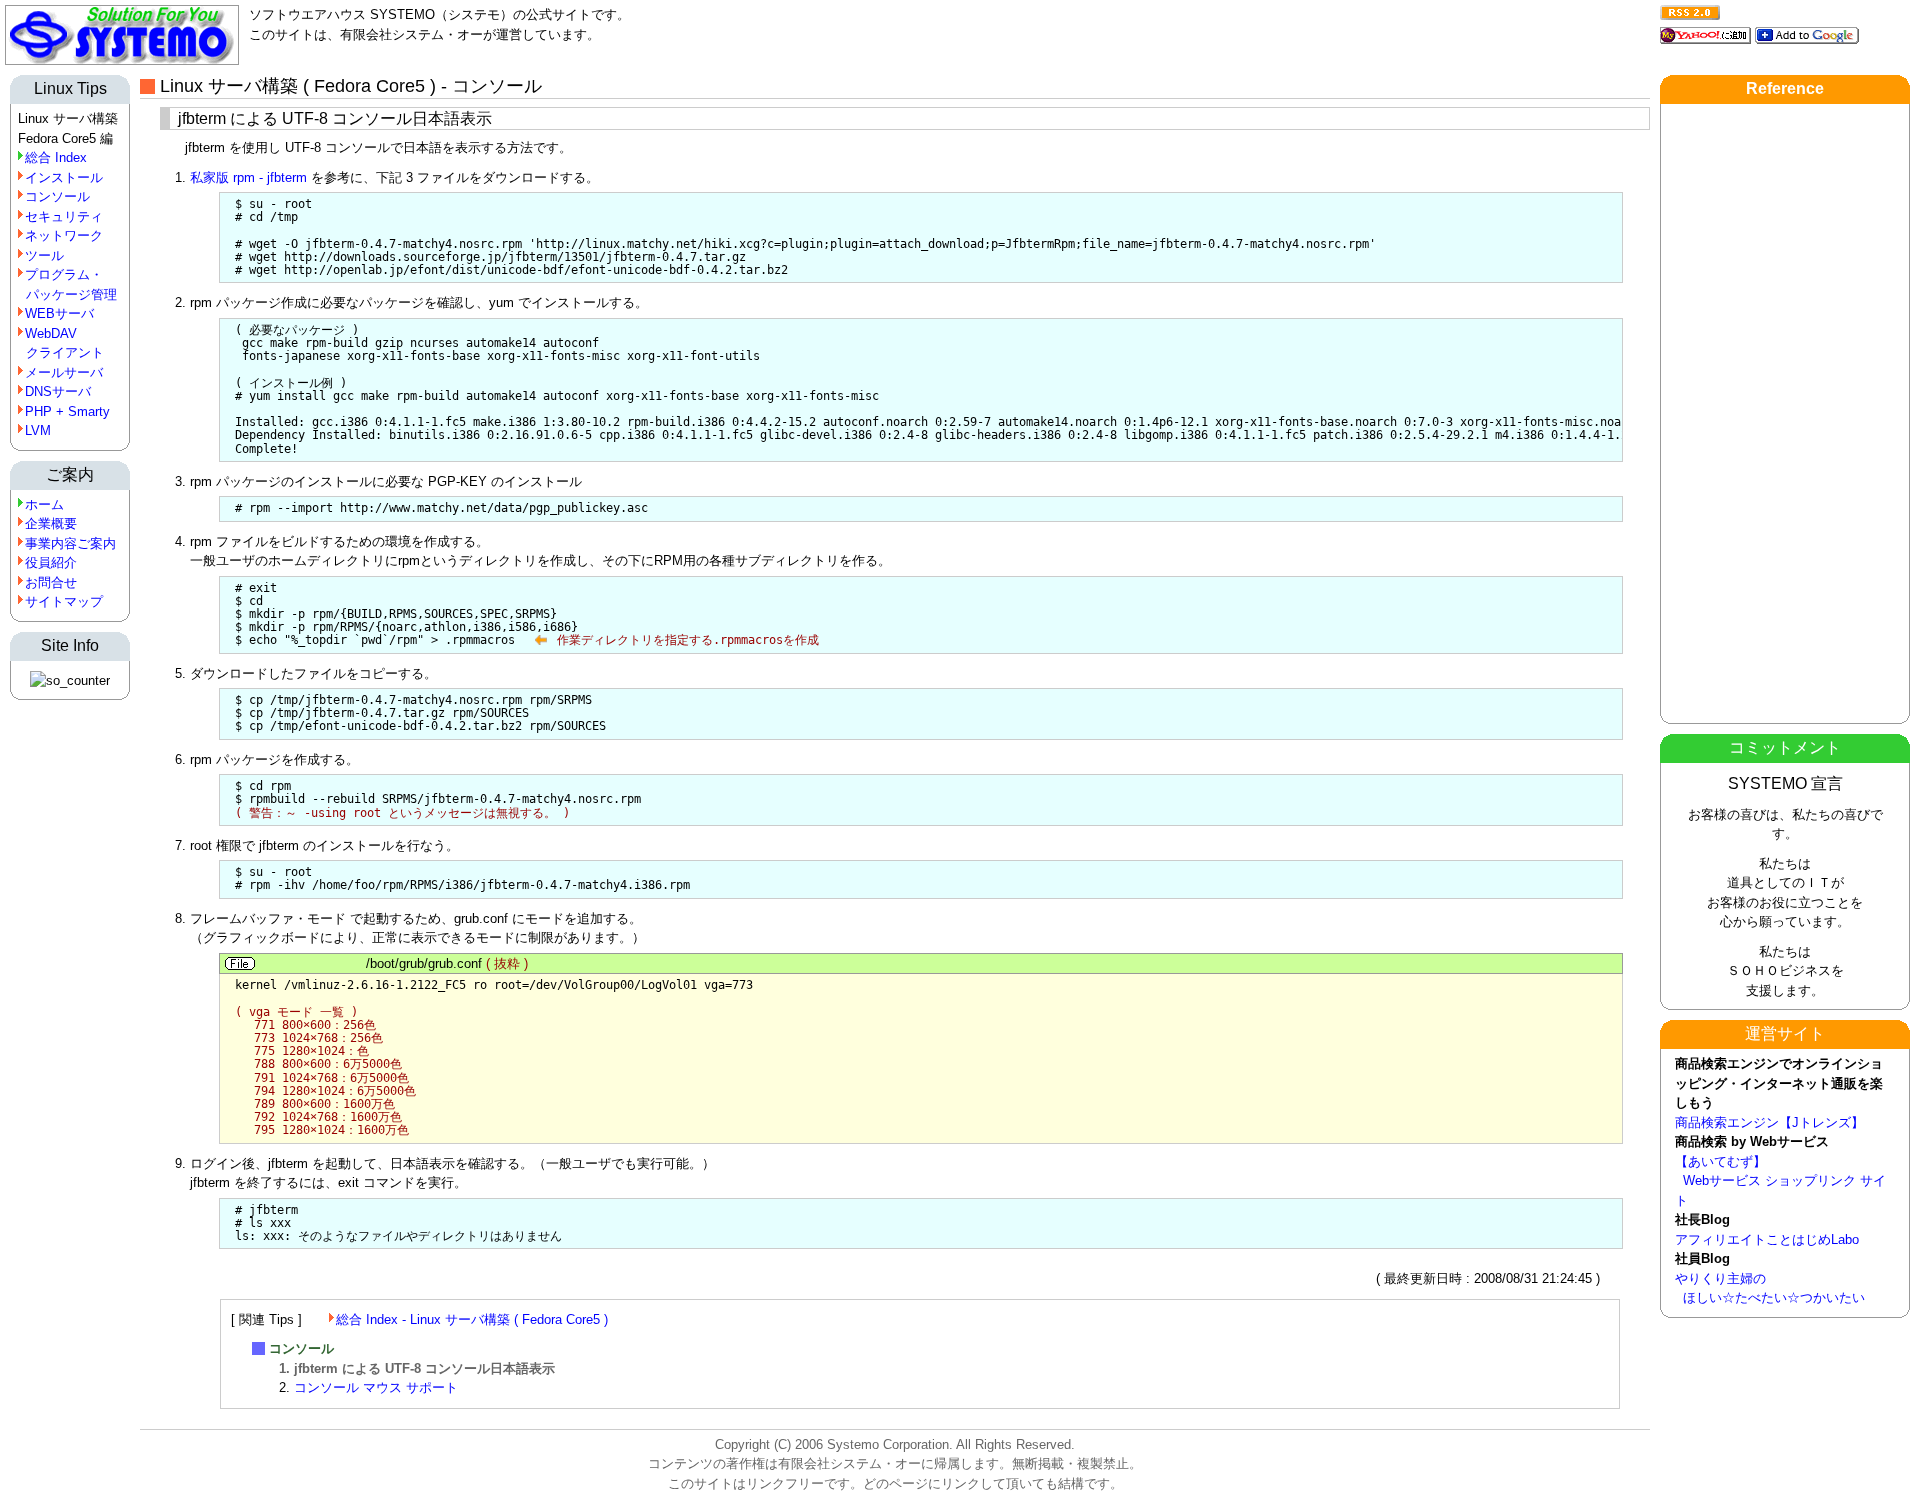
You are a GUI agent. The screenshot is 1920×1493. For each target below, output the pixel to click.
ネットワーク (64, 235)
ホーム (44, 504)
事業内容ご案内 (70, 543)
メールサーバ (64, 372)
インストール (64, 177)
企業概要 (51, 523)
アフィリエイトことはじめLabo (1767, 1239)
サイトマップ (64, 601)
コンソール (57, 196)
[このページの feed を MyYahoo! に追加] (1705, 32)
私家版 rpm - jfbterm (248, 177)
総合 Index (56, 157)
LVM (38, 430)
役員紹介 (51, 562)
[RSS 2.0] (1690, 9)
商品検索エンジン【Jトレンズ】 (1769, 1122)
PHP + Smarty (67, 411)
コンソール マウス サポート (376, 1387)
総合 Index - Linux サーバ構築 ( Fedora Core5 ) (472, 1319)
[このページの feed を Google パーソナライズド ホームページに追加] (1807, 32)
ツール (44, 255)
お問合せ (51, 582)
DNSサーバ (58, 391)
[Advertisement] (1785, 414)
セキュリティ (64, 216)
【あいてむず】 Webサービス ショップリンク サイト (1780, 1181)
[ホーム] (122, 60)
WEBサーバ (59, 313)
